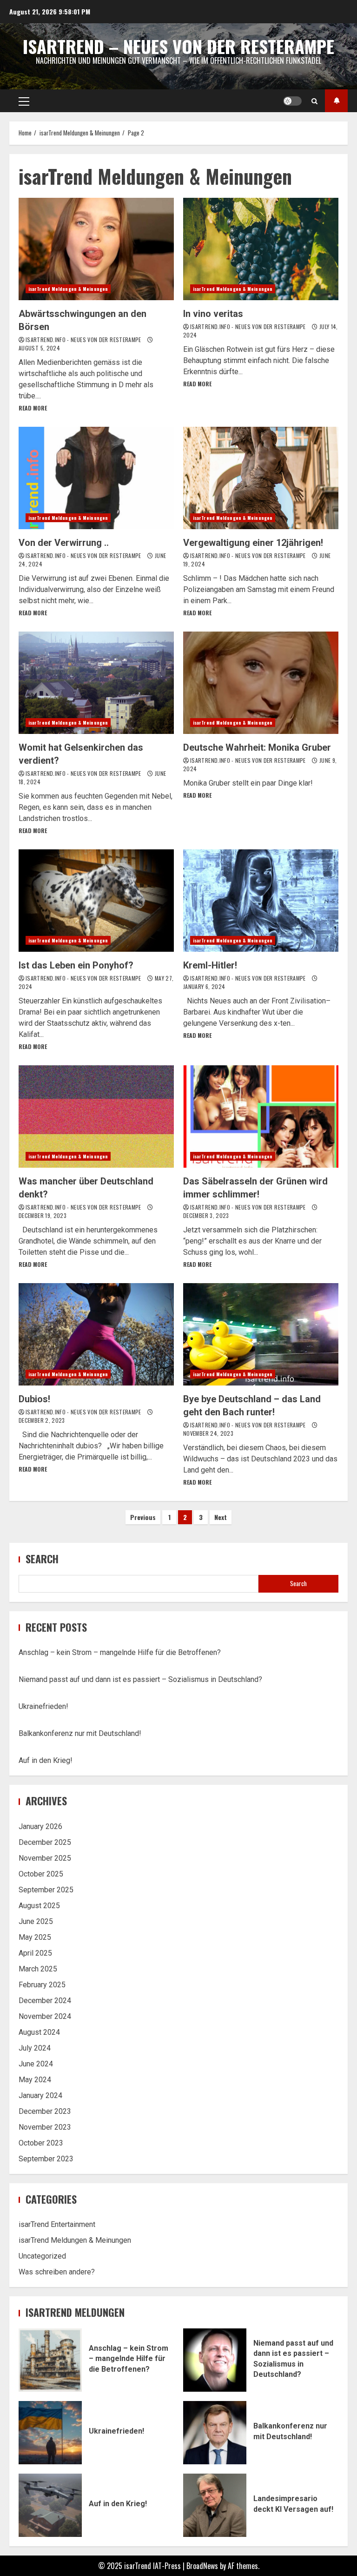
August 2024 (39, 2032)
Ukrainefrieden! (43, 1706)
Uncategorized (42, 2256)
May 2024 (35, 2080)
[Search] (314, 101)
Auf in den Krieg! (46, 1760)
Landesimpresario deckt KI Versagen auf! (215, 2505)
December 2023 (45, 2111)
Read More (33, 408)
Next (221, 1517)
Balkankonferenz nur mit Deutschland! (80, 1733)
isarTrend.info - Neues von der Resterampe (84, 340)
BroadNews (202, 2566)
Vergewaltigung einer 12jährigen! (261, 478)
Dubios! (96, 1334)
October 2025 (41, 1874)
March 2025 (38, 1969)
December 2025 (45, 1842)
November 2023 (45, 2127)
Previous (143, 1517)
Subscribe (336, 101)
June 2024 (36, 2064)
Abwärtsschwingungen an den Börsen (96, 249)
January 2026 (40, 1826)
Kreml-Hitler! (261, 901)
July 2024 (35, 2048)
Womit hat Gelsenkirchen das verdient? (96, 683)
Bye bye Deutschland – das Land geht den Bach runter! (261, 1334)
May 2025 (35, 1937)
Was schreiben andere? (57, 2272)
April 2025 (35, 1953)
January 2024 (40, 2095)
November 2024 (45, 2016)
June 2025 (36, 1921)
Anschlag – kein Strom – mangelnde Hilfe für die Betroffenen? (120, 1652)
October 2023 (41, 2143)
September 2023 (46, 2159)
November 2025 (45, 1858)
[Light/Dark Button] (292, 101)
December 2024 (45, 2001)
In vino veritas (261, 249)
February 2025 (42, 1985)
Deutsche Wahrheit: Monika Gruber (261, 683)
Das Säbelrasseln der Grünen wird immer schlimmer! (261, 1116)
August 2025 (39, 1906)
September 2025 (46, 1890)
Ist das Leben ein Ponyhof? (96, 901)
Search (42, 1559)
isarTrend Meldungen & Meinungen (68, 289)
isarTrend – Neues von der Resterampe (178, 46)
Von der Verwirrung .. (96, 478)
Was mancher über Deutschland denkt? (96, 1116)
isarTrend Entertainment (57, 2224)
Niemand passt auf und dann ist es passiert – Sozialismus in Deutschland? (140, 1679)
